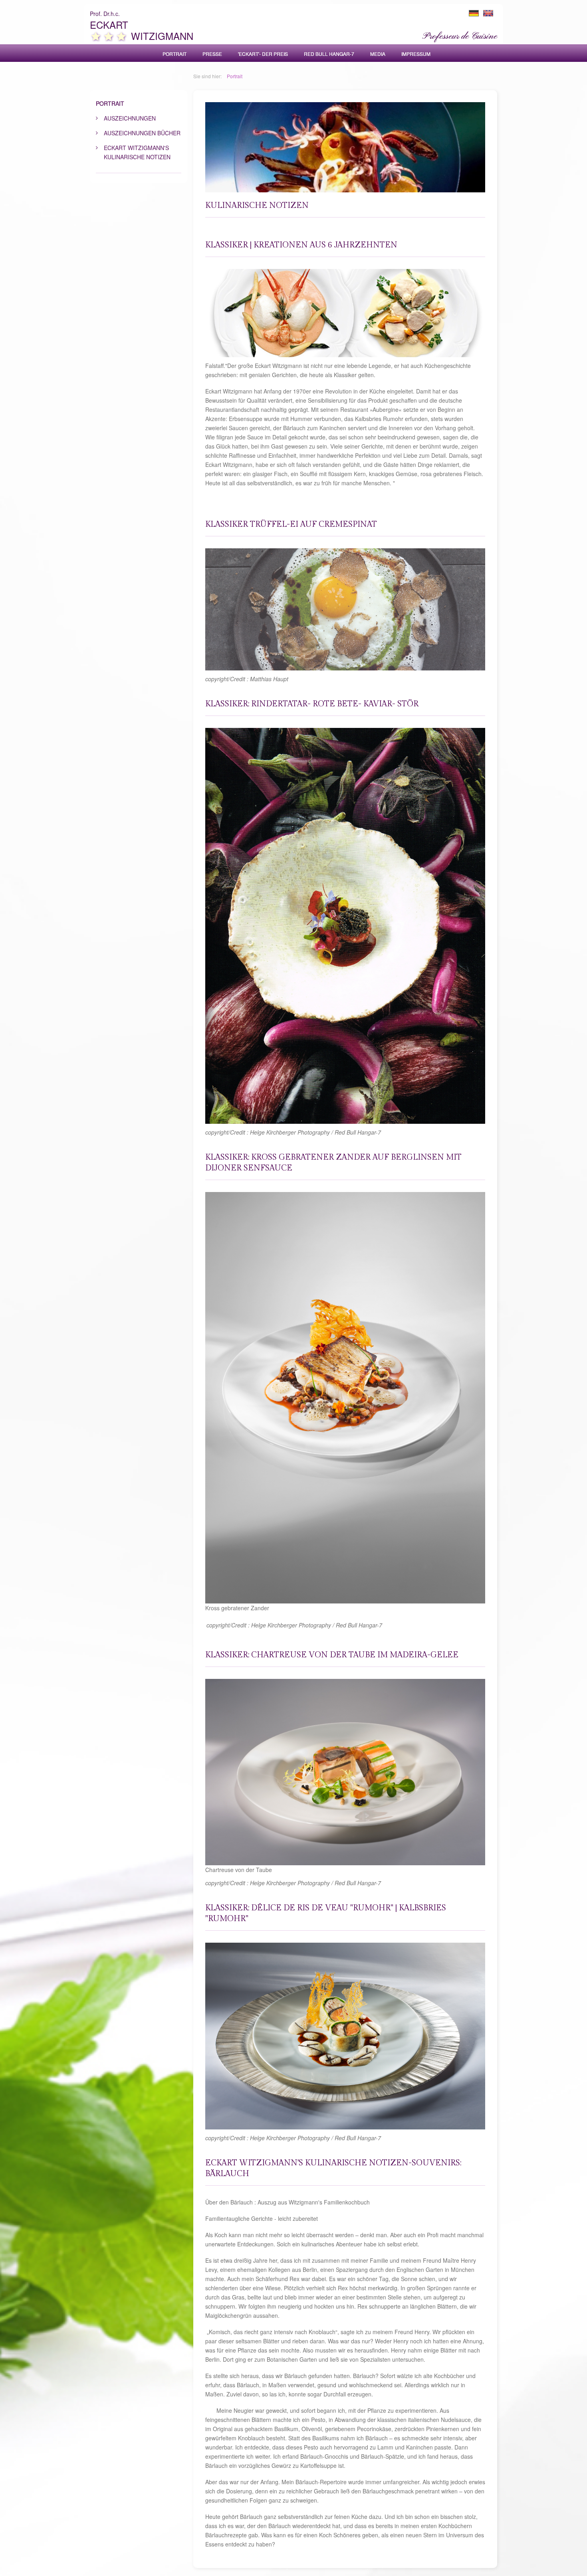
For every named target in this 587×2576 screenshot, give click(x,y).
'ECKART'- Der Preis (263, 54)
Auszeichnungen (130, 118)
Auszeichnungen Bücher (142, 133)
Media (378, 54)
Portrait (175, 54)
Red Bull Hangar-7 (329, 54)
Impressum (416, 54)
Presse (212, 54)
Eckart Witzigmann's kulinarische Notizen (137, 152)
